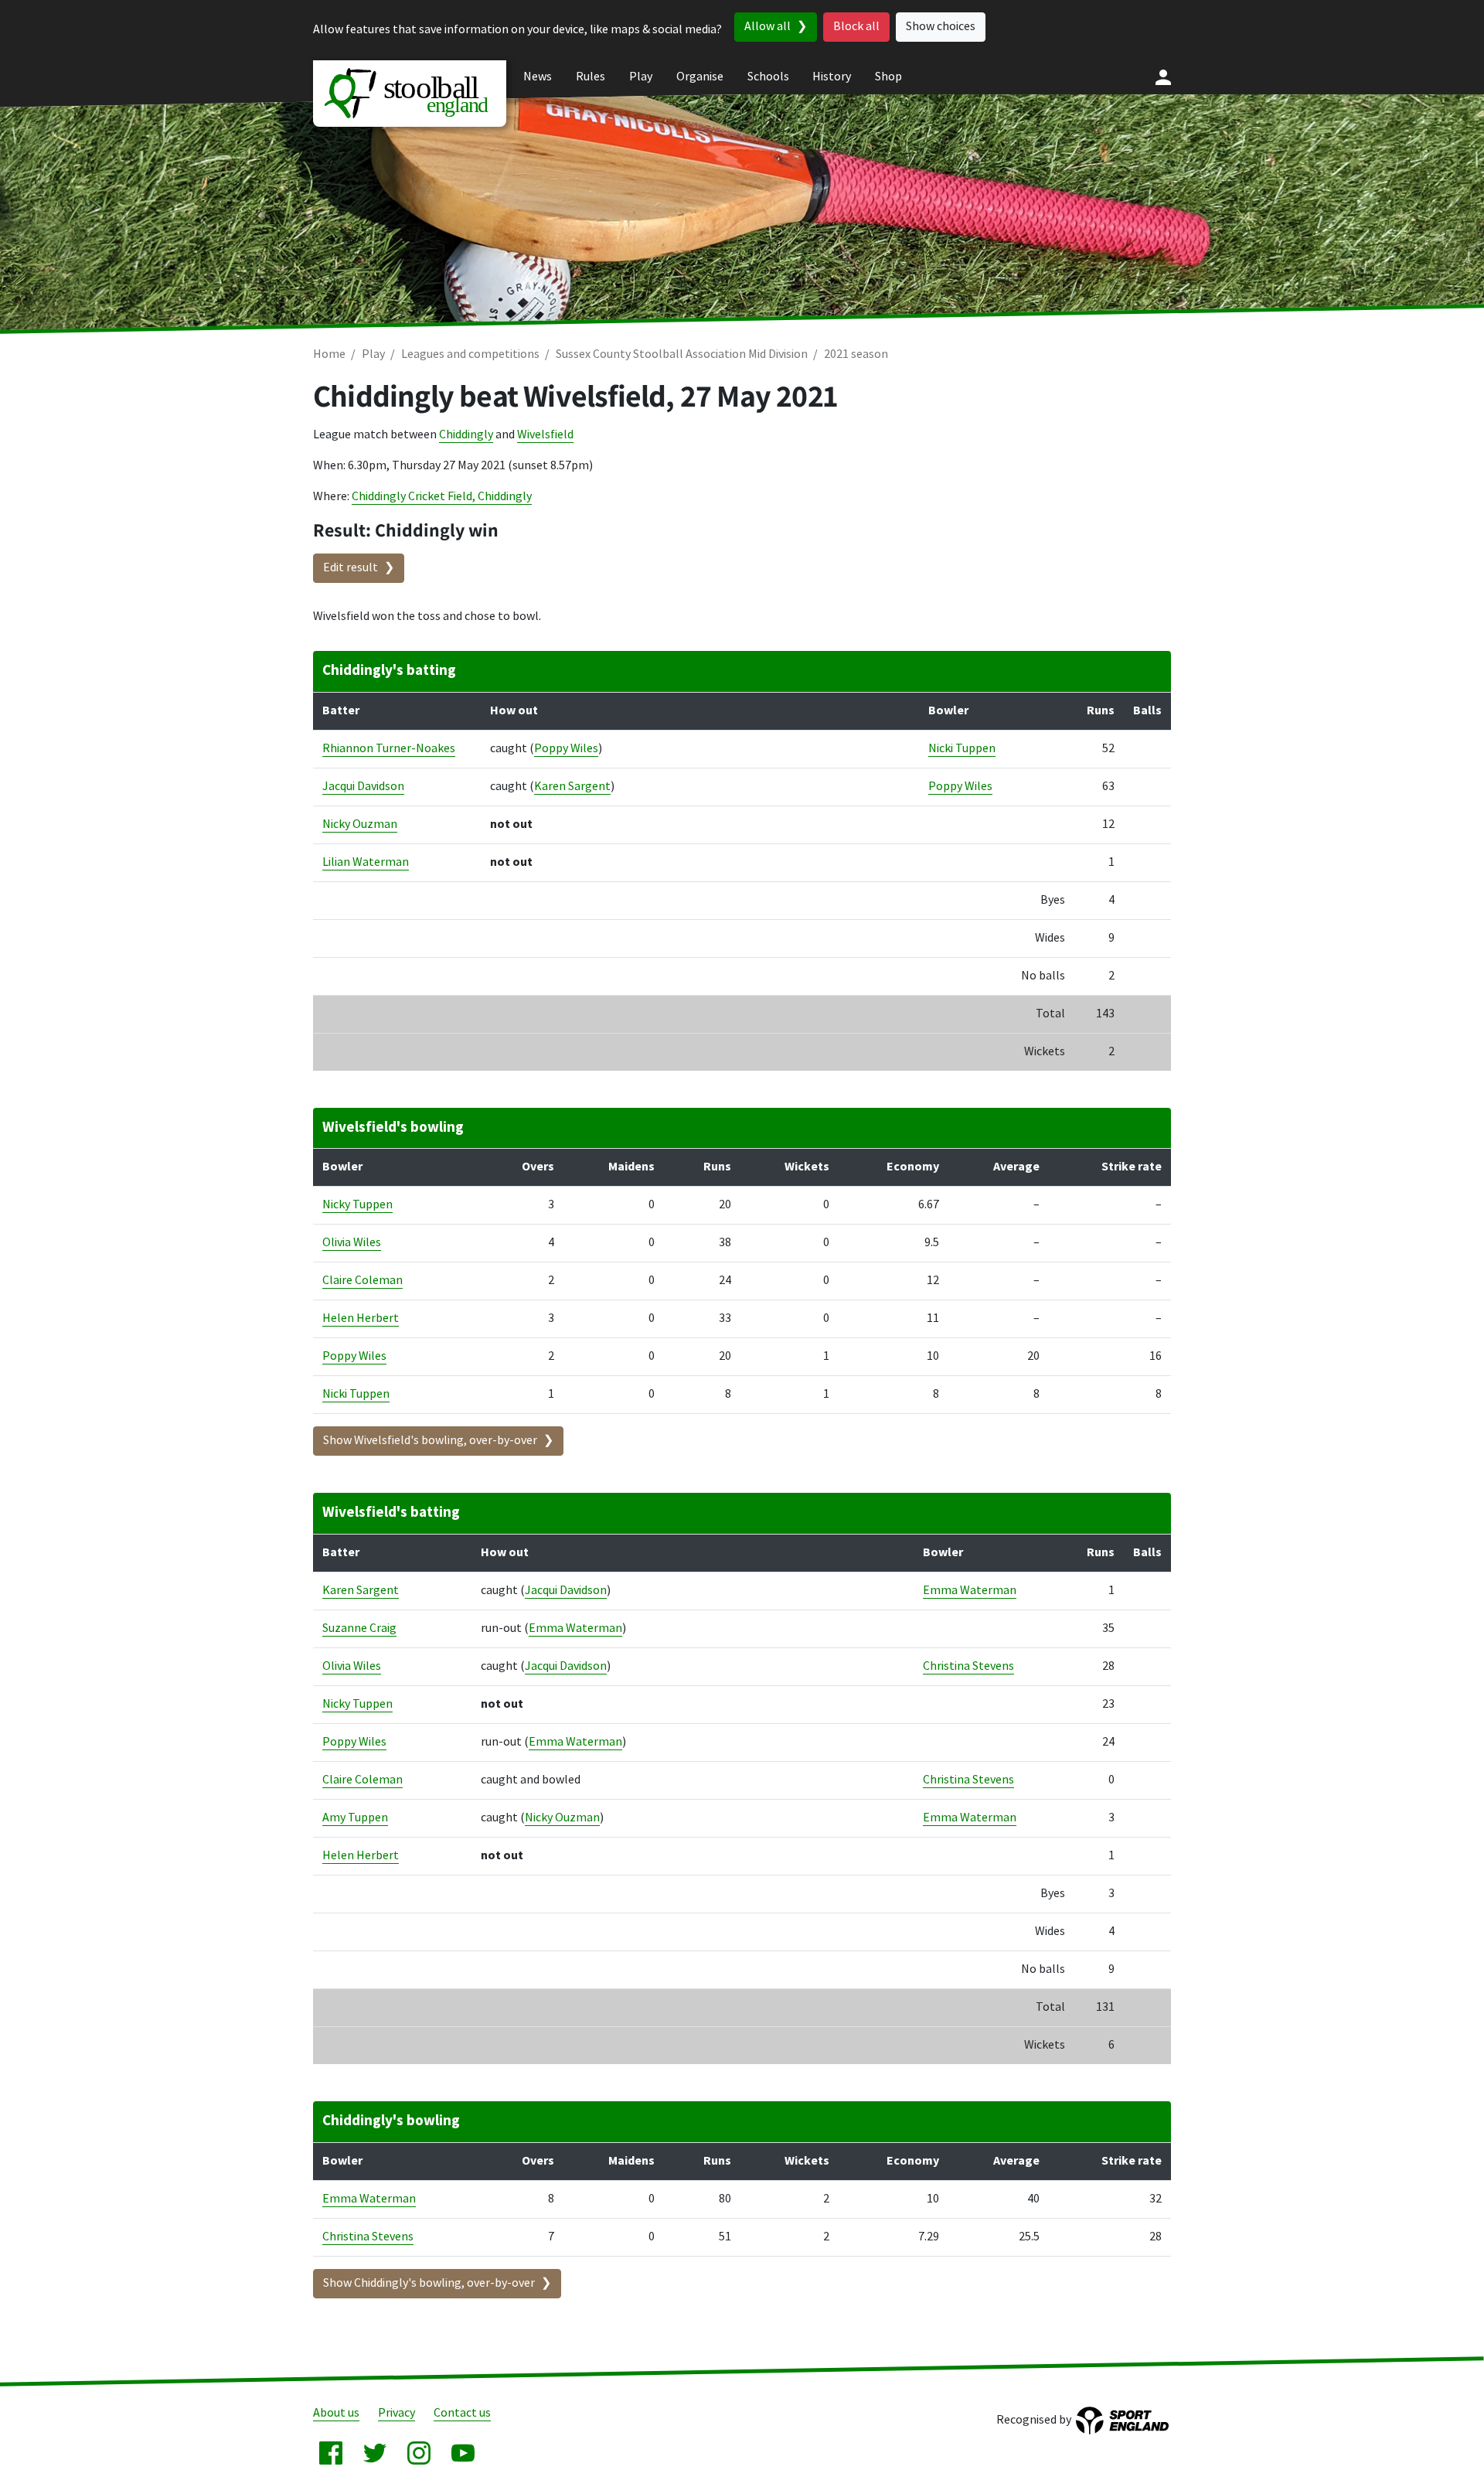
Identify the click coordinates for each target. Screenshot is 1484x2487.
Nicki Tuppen (962, 749)
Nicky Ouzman (360, 824)
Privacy (397, 2413)
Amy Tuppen (355, 1818)
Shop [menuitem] (888, 77)
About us (336, 2413)
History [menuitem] (832, 77)
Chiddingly (466, 435)
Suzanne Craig (359, 1628)
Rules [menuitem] (591, 77)
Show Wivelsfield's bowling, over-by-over (430, 1441)
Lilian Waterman (366, 862)
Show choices (941, 27)
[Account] (1163, 77)
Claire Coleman (362, 1281)
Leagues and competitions (470, 354)
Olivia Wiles (352, 1243)
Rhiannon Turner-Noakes (389, 749)
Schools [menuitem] (768, 77)
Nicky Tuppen (357, 1205)
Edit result (351, 568)
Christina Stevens (968, 1666)
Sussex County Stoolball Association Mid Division (682, 354)
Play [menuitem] (641, 77)
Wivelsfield (545, 435)
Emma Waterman (970, 1591)
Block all (856, 27)
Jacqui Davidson (363, 787)
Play (373, 354)
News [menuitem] (538, 77)
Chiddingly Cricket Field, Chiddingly (442, 497)
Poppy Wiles (566, 749)
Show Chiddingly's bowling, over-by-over (429, 2283)
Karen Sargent (572, 787)
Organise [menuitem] (700, 77)
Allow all (768, 27)
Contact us (462, 2413)
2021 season (856, 354)
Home (329, 354)
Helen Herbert (361, 1318)
